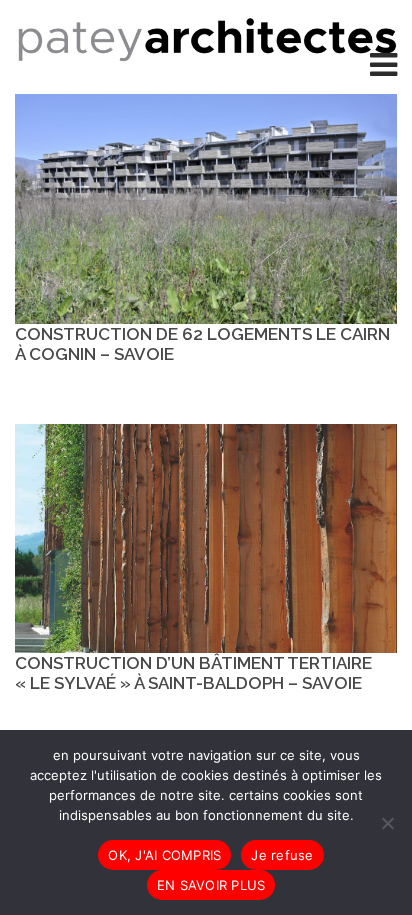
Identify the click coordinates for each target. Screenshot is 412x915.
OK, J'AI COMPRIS (164, 855)
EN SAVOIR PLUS (211, 885)
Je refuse (282, 855)
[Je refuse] (387, 823)
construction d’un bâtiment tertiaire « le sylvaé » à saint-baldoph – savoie (193, 673)
